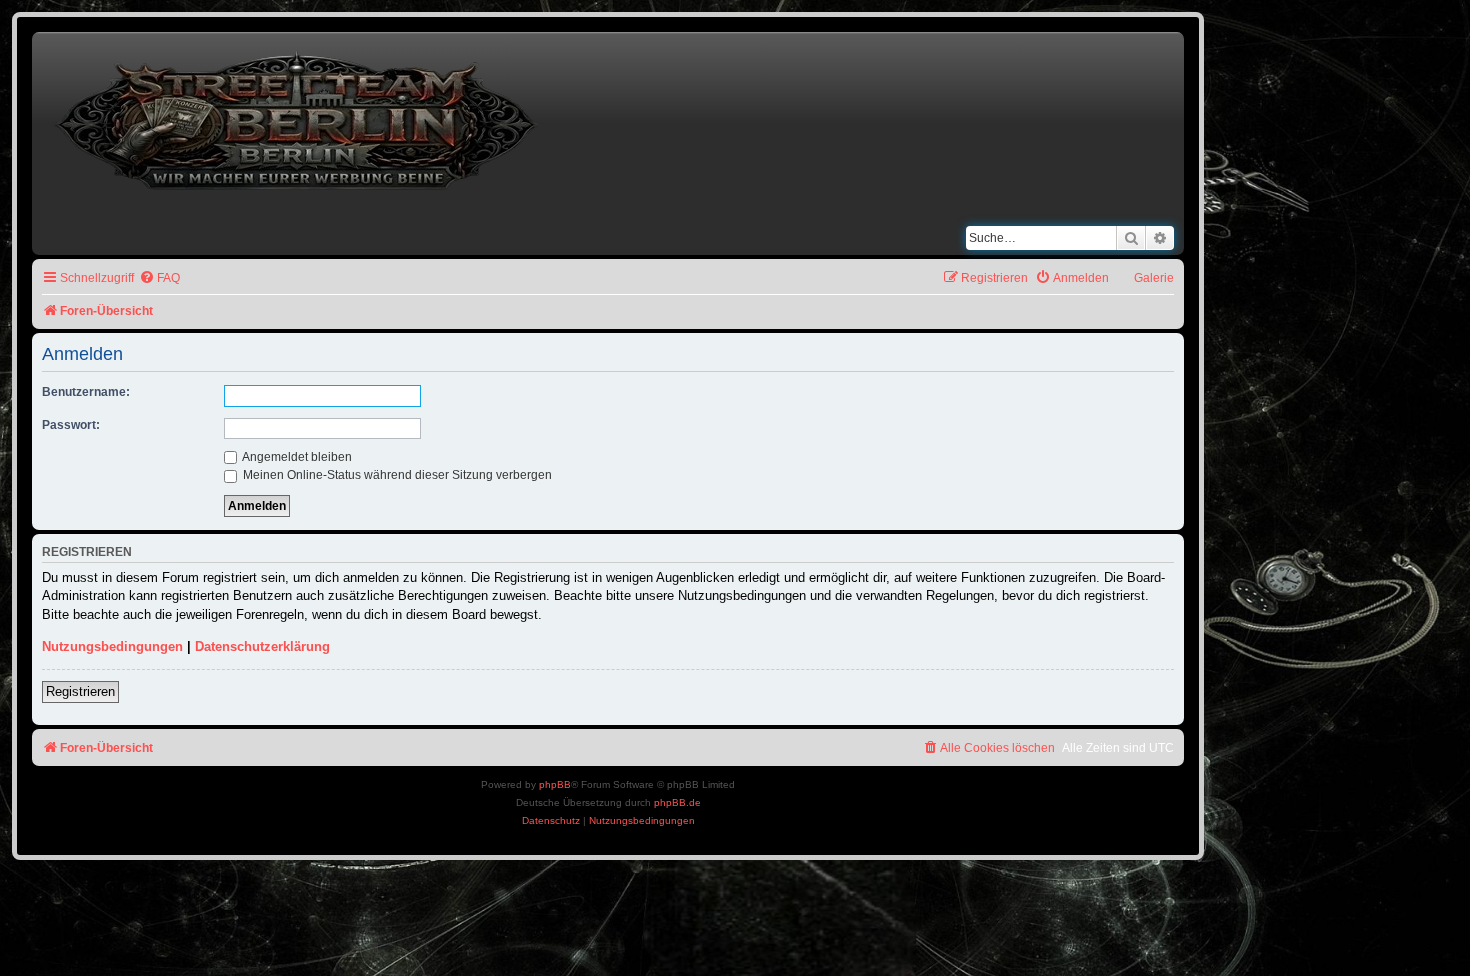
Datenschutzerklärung (262, 646)
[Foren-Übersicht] (298, 116)
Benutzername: (86, 392)
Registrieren (80, 691)
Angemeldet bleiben (296, 457)
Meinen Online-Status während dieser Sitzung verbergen (396, 475)
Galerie (1154, 278)
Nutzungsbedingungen (112, 646)
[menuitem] (159, 278)
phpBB (555, 784)
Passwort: (71, 425)
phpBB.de (677, 802)
